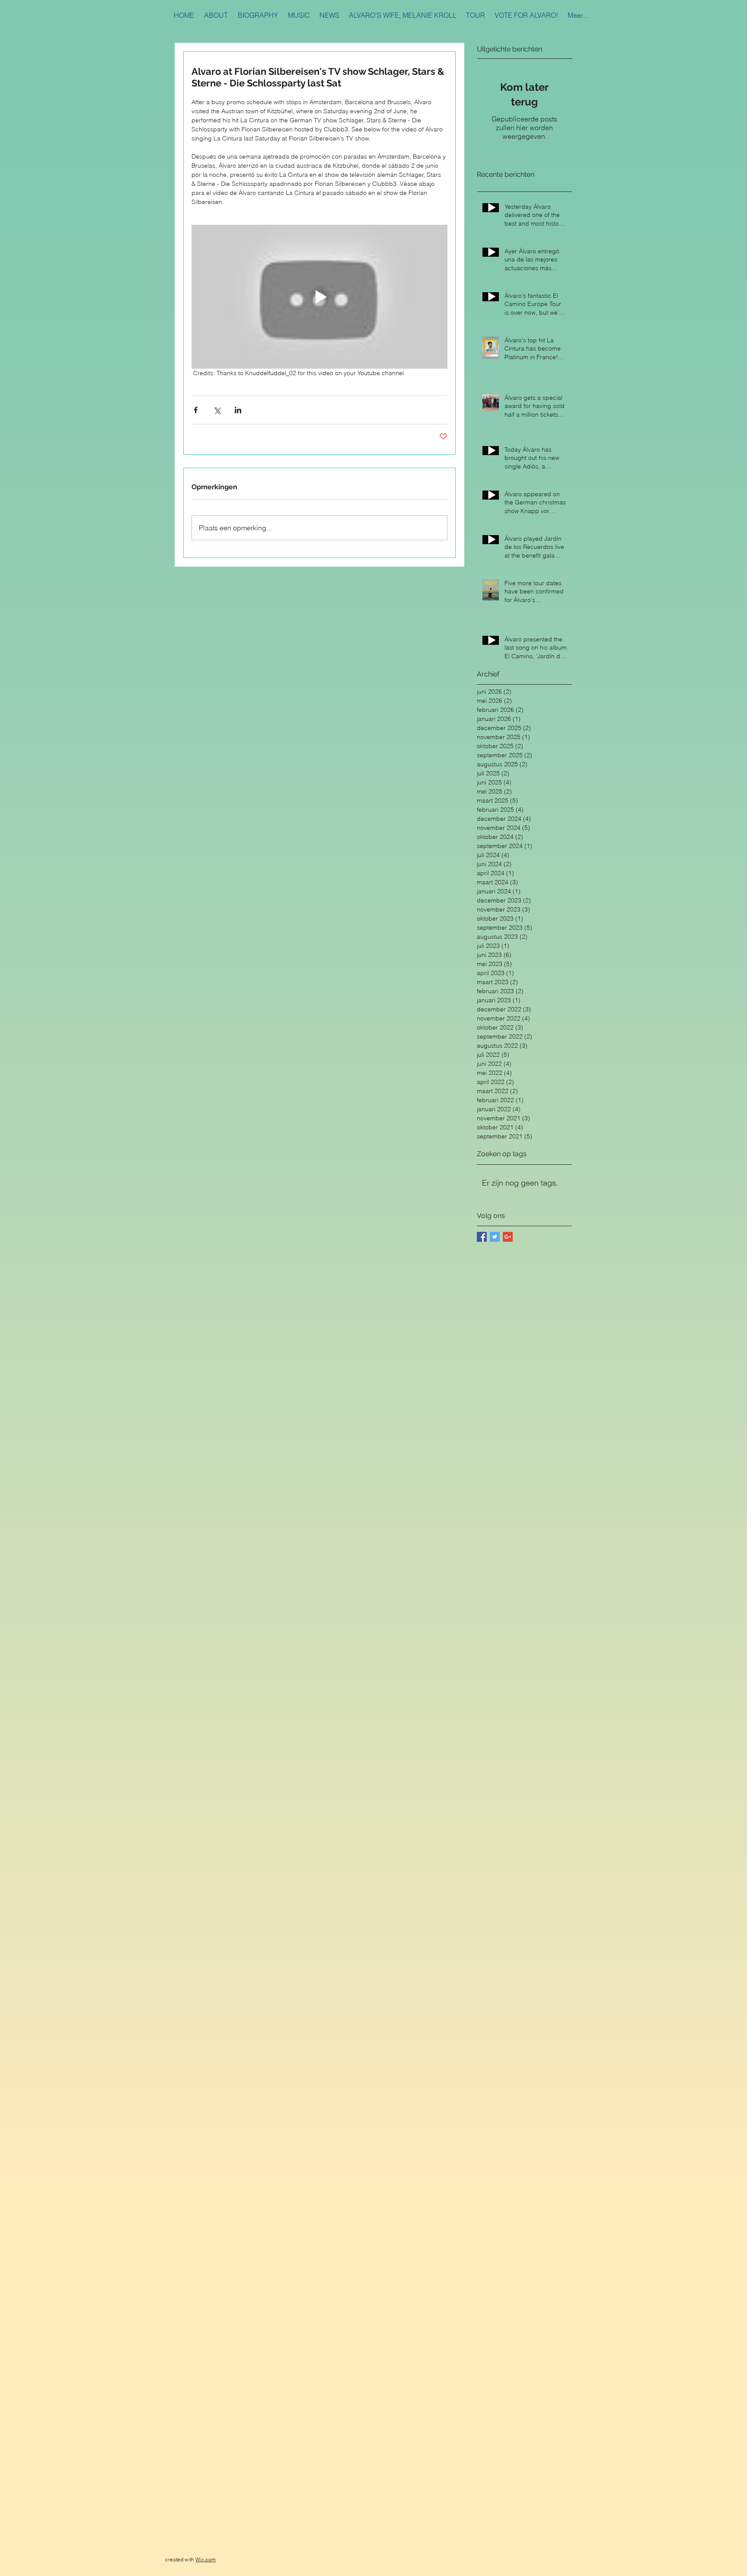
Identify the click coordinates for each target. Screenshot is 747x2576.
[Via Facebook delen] (196, 410)
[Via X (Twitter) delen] (217, 410)
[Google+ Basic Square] (508, 1237)
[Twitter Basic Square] (495, 1237)
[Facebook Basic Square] (482, 1237)
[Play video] (319, 297)
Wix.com (206, 2559)
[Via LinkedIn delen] (238, 410)
